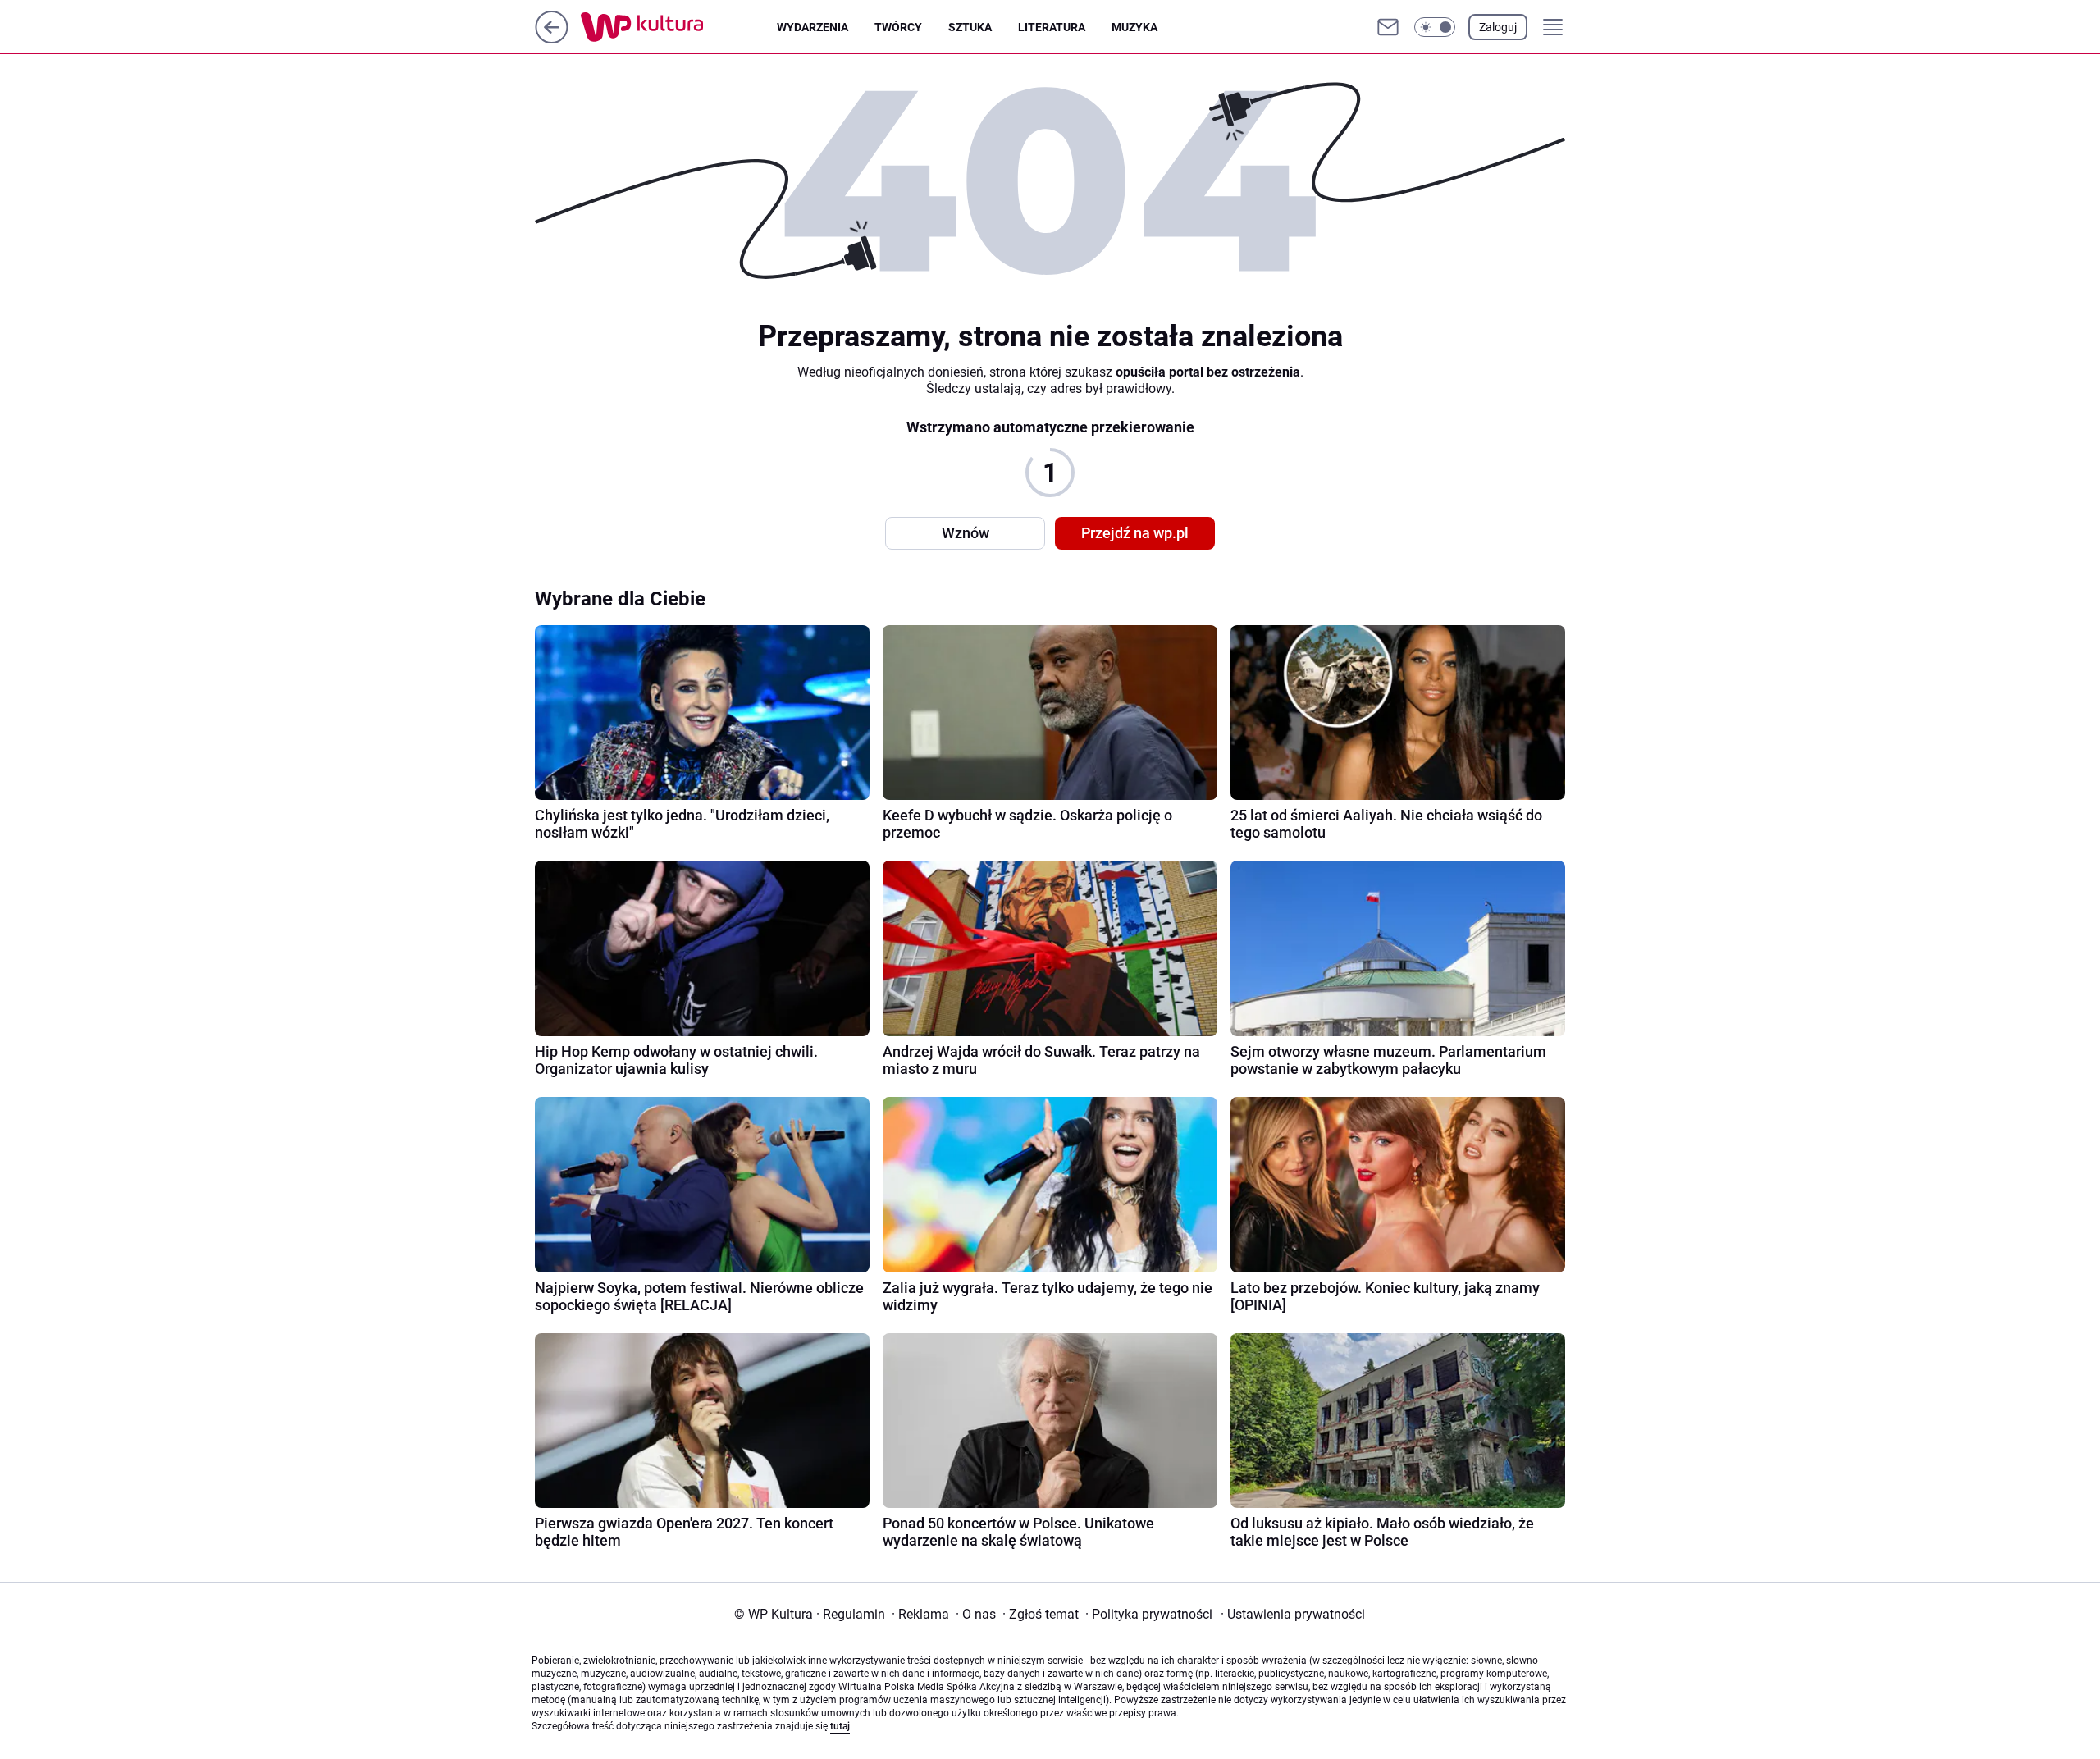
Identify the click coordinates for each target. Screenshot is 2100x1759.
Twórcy (898, 27)
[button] (1435, 27)
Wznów (966, 533)
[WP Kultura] (679, 27)
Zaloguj (1498, 27)
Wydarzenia (813, 27)
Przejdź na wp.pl (1135, 533)
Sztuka (970, 27)
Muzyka (1134, 27)
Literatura (1052, 27)
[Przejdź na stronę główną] (552, 39)
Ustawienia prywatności (1293, 1614)
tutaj (840, 1726)
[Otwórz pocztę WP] (1388, 27)
